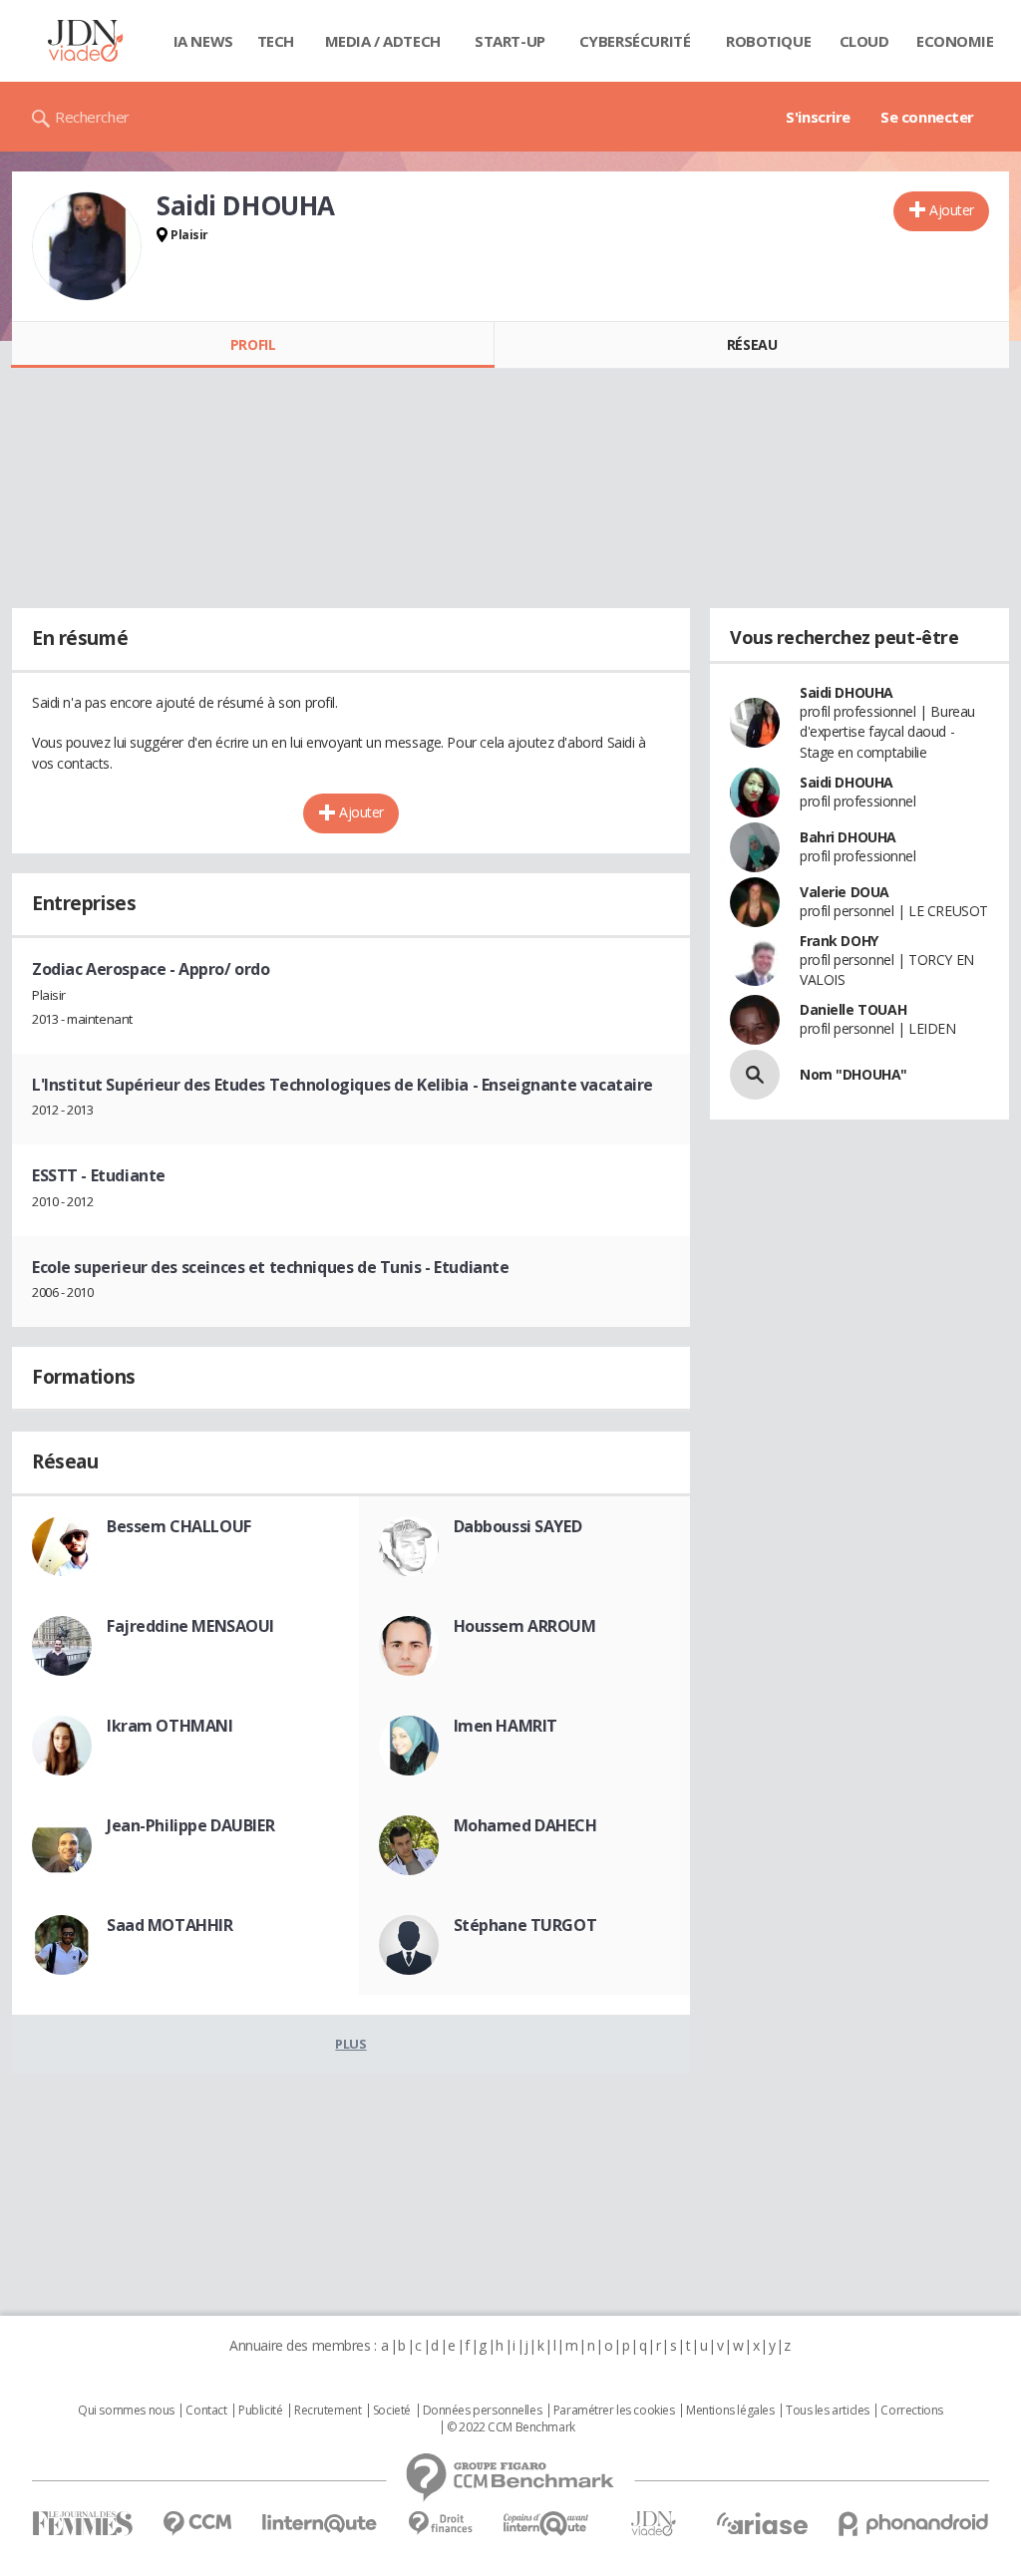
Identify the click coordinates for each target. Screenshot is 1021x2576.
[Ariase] (762, 2523)
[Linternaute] (320, 2524)
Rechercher (92, 117)
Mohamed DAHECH (525, 1825)
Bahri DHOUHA (848, 837)
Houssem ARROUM (525, 1626)
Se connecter (927, 117)
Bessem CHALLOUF (179, 1526)
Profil (253, 344)
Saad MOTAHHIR (170, 1925)
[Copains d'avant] (547, 2524)
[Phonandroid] (914, 2524)
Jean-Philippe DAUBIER (190, 1825)
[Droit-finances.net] (440, 2524)
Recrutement (328, 2411)
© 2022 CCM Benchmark (511, 2427)
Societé (392, 2411)
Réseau (752, 344)
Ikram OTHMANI (170, 1726)
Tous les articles (828, 2411)
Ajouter (952, 210)
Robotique (768, 41)
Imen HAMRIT (506, 1726)
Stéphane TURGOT (525, 1925)
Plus (350, 2044)
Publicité (260, 2411)
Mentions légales (730, 2411)
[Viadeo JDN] (653, 2524)
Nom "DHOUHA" (853, 1074)
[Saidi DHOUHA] (87, 246)
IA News (203, 41)
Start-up (510, 41)
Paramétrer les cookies (614, 2411)
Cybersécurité (635, 41)
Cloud (864, 41)
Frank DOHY (839, 941)
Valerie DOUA (845, 892)
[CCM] (197, 2524)
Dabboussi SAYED (518, 1526)
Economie (955, 41)
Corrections (911, 2411)
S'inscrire (818, 117)
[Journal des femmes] (82, 2524)
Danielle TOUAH (853, 1009)
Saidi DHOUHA (847, 692)
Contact (206, 2411)
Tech (276, 41)
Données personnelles (483, 2411)
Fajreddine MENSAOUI (190, 1626)
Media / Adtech (383, 41)
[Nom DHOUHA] (755, 1075)
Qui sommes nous (126, 2411)
